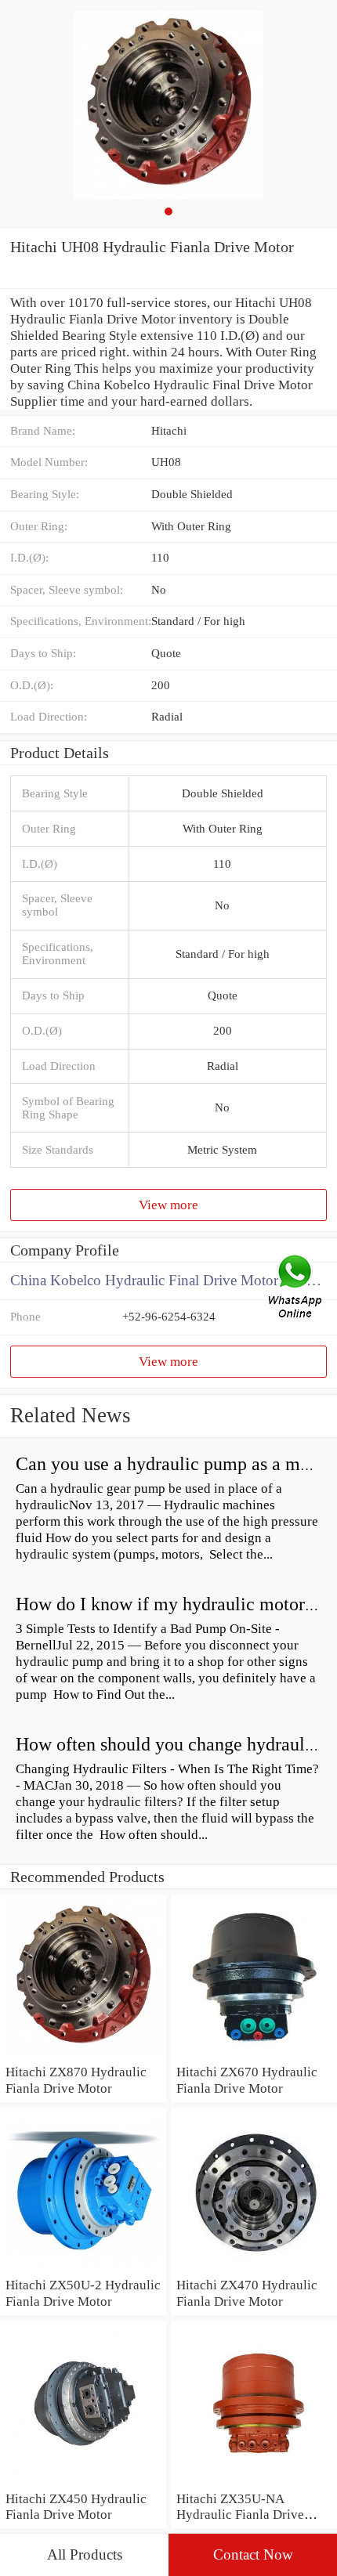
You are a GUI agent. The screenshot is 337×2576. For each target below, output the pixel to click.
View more (168, 1205)
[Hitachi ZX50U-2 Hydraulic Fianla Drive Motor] (83, 2268)
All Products (85, 2554)
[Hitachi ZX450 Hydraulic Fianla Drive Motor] (83, 2482)
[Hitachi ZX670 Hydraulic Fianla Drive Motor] (254, 2055)
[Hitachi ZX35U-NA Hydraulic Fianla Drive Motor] (254, 2482)
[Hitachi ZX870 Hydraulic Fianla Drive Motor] (83, 2055)
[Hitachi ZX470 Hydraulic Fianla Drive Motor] (254, 2268)
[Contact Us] (296, 1288)
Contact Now (253, 2554)
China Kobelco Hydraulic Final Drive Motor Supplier (172, 1280)
